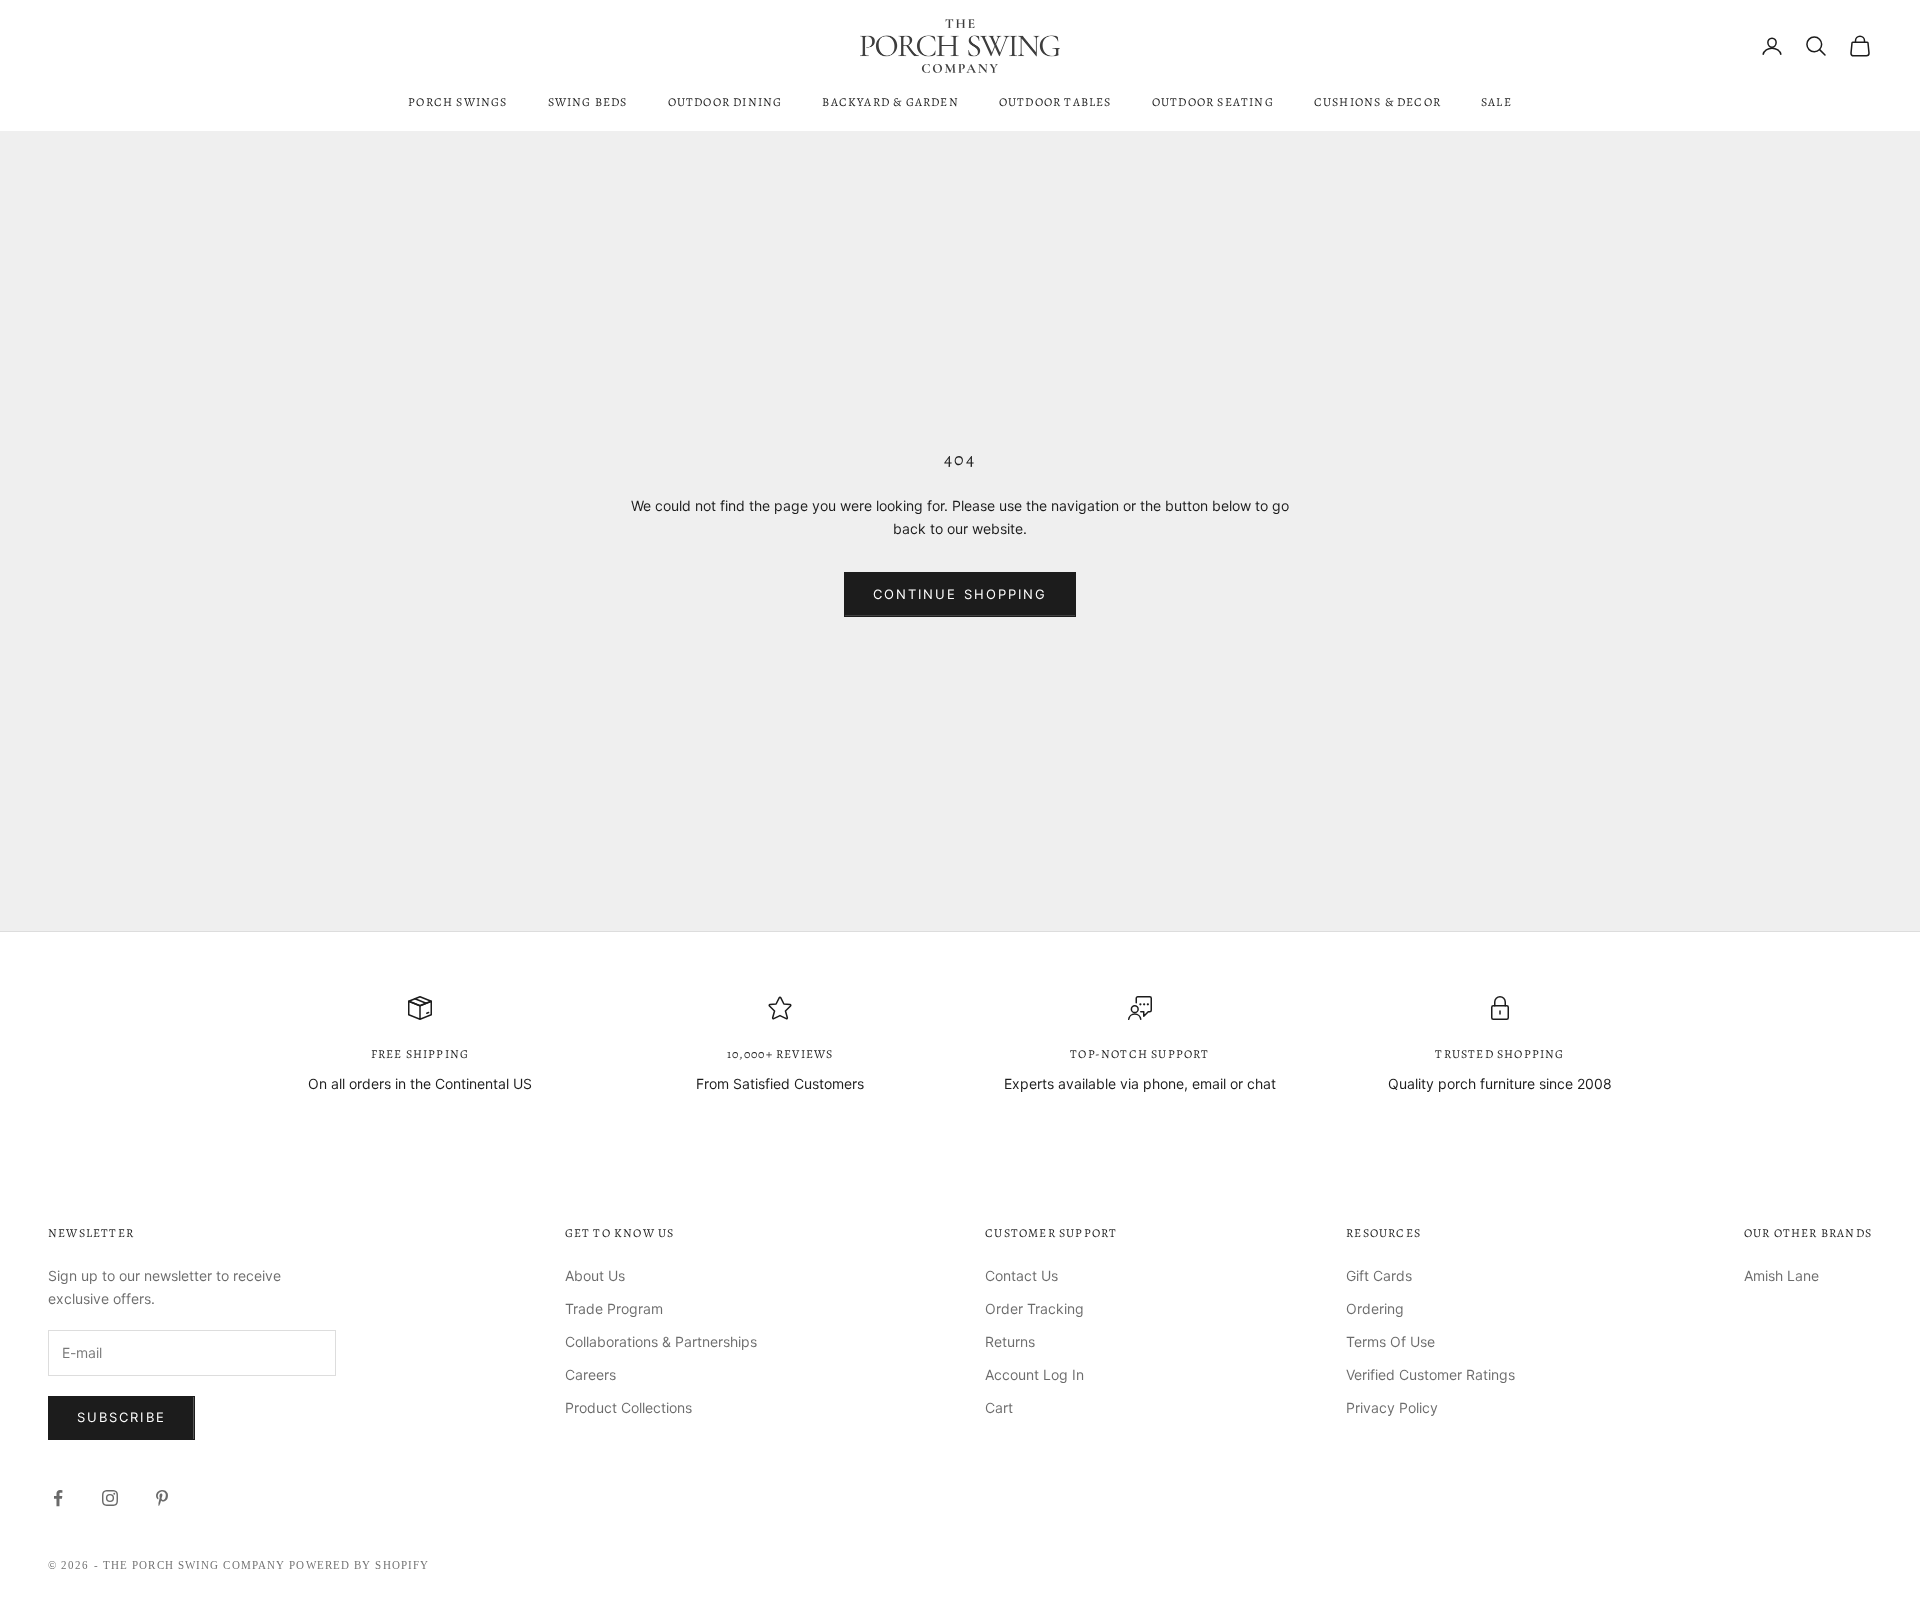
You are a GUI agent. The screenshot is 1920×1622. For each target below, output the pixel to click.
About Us (595, 1275)
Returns (1010, 1341)
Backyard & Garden (890, 102)
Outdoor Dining (725, 102)
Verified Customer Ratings (1430, 1374)
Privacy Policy (1392, 1407)
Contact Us (1021, 1275)
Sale (1496, 102)
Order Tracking (1034, 1308)
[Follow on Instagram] (110, 1498)
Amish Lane (1781, 1275)
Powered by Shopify (359, 1565)
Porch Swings (457, 102)
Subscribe (121, 1417)
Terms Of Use (1390, 1341)
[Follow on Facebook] (58, 1498)
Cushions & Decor (1377, 102)
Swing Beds (588, 102)
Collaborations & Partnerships (661, 1341)
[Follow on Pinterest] (162, 1498)
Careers (590, 1374)
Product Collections (628, 1407)
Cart (999, 1407)
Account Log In (1034, 1374)
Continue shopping (960, 594)
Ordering (1375, 1308)
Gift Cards (1379, 1275)
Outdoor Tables (1055, 102)
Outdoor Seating (1213, 102)
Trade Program (614, 1308)
